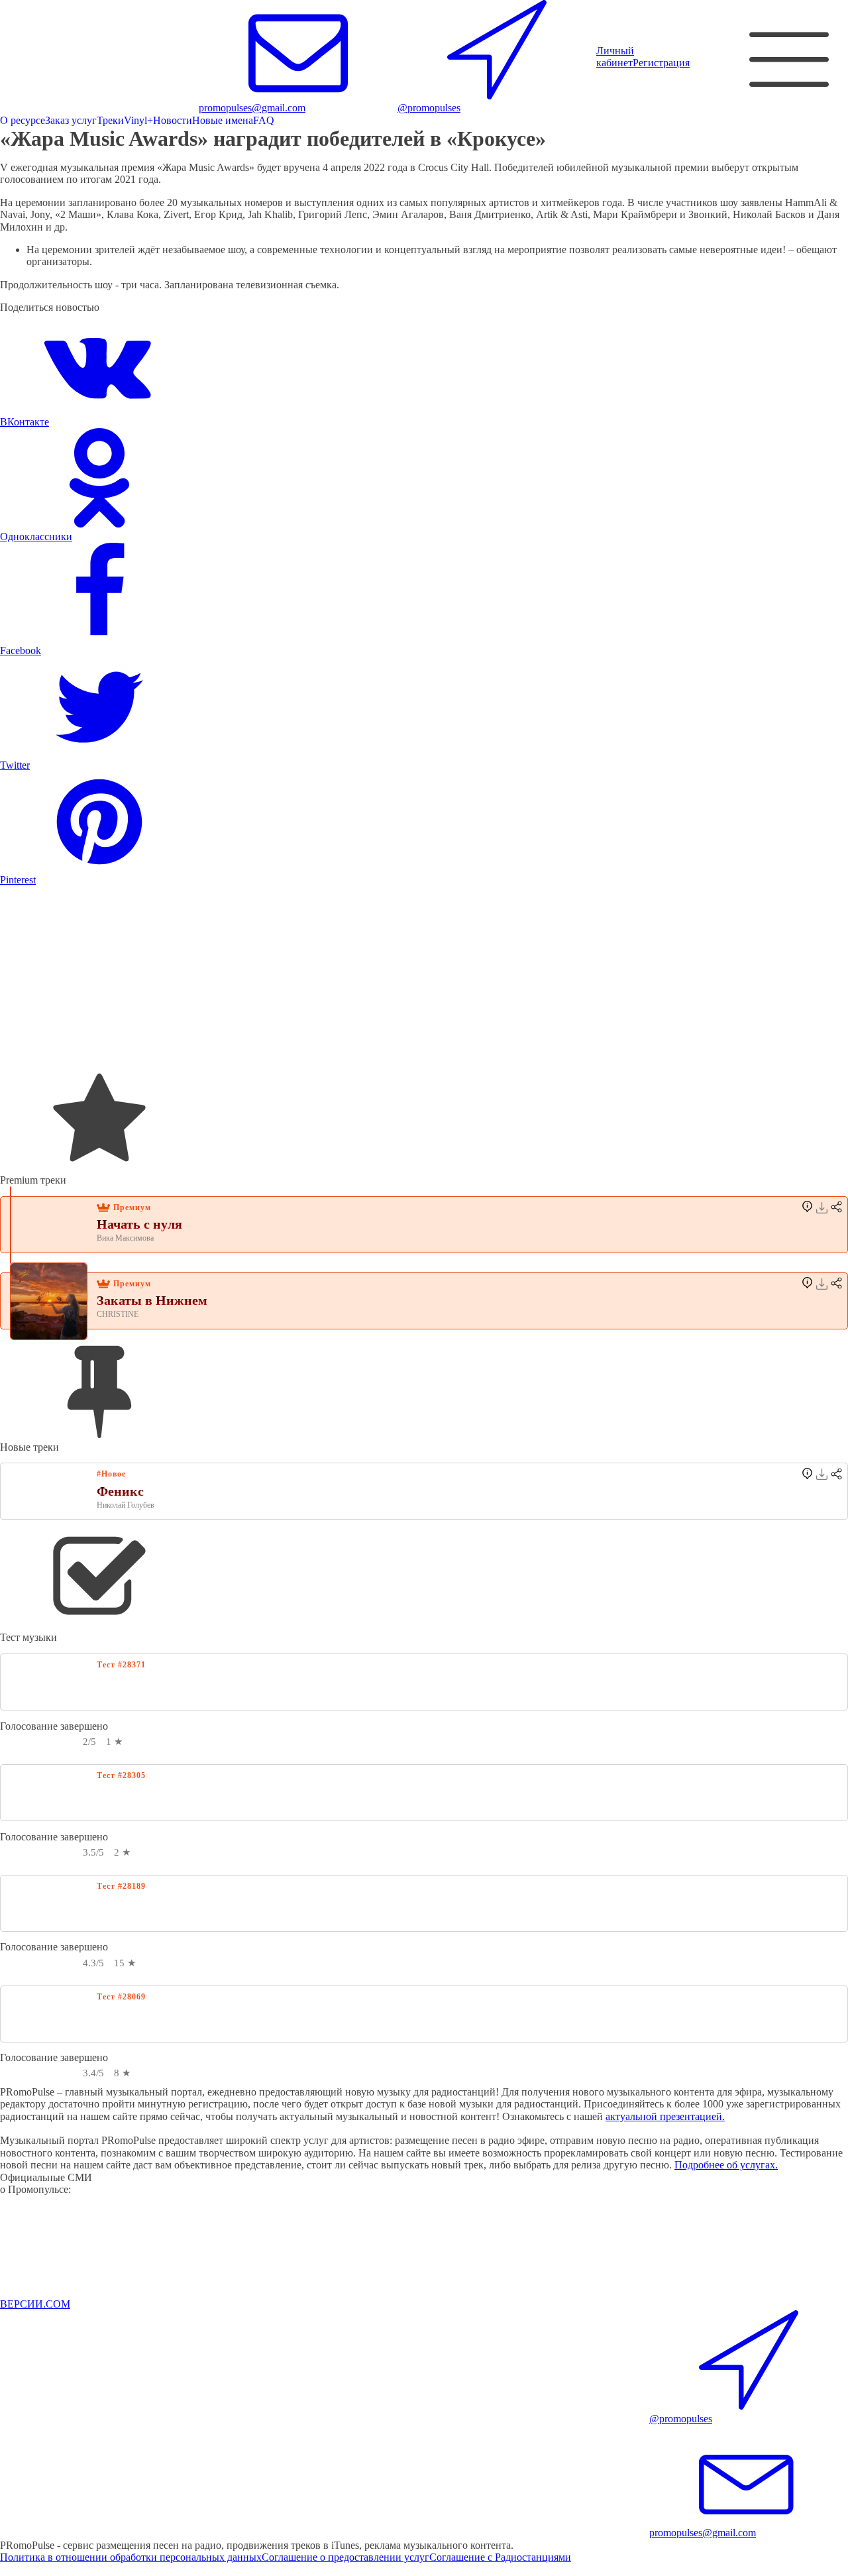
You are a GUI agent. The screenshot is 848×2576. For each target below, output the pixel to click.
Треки (110, 120)
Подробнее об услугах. (726, 2165)
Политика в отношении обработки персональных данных (131, 2557)
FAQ (264, 120)
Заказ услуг (71, 120)
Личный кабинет (615, 57)
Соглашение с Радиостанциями (500, 2557)
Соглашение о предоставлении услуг (345, 2557)
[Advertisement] (397, 979)
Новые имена (223, 120)
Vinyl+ (138, 120)
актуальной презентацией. (665, 2116)
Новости (173, 120)
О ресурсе (23, 120)
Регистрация (661, 63)
